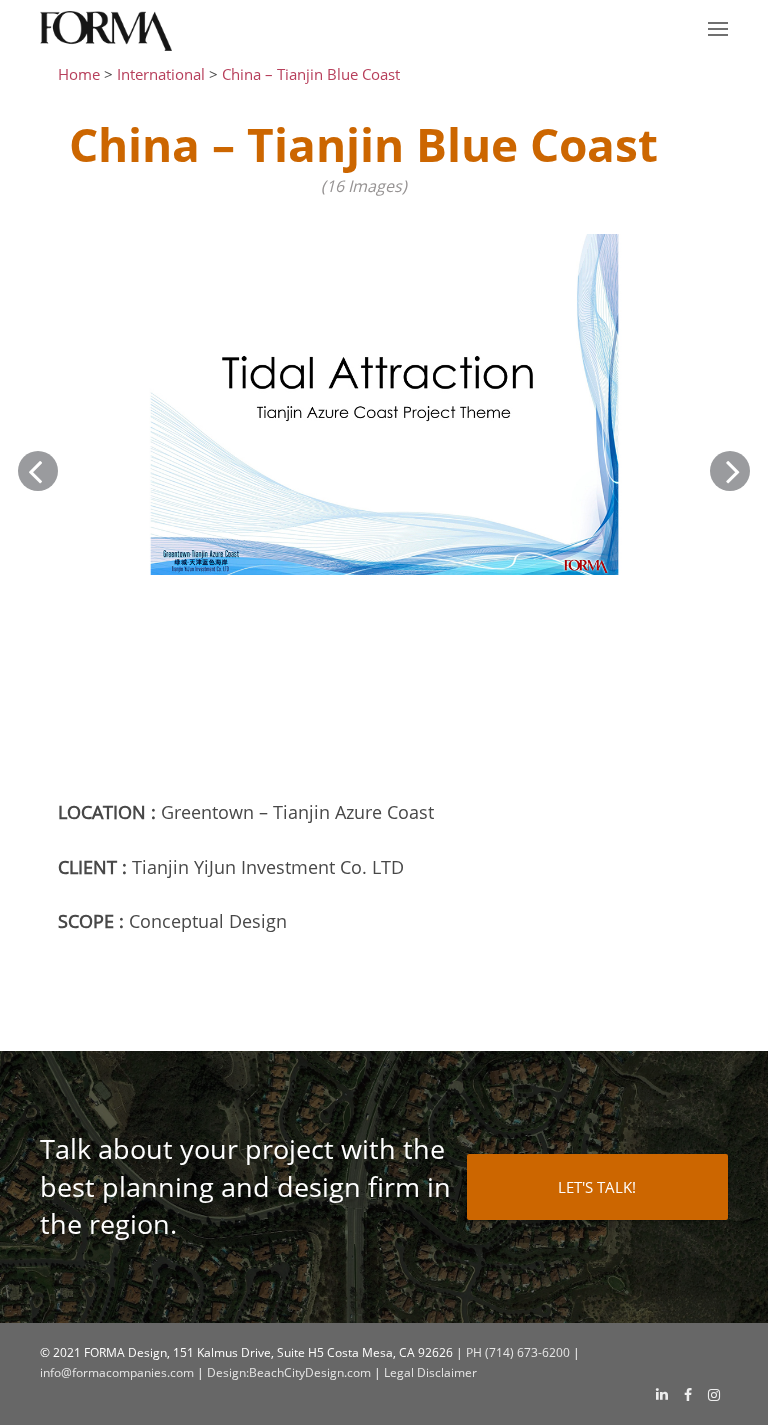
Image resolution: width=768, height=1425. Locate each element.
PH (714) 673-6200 (518, 1352)
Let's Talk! (597, 1187)
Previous (38, 471)
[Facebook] (688, 1395)
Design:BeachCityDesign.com (289, 1372)
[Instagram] (714, 1395)
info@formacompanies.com (117, 1372)
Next (730, 471)
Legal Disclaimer (430, 1372)
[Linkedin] (662, 1394)
